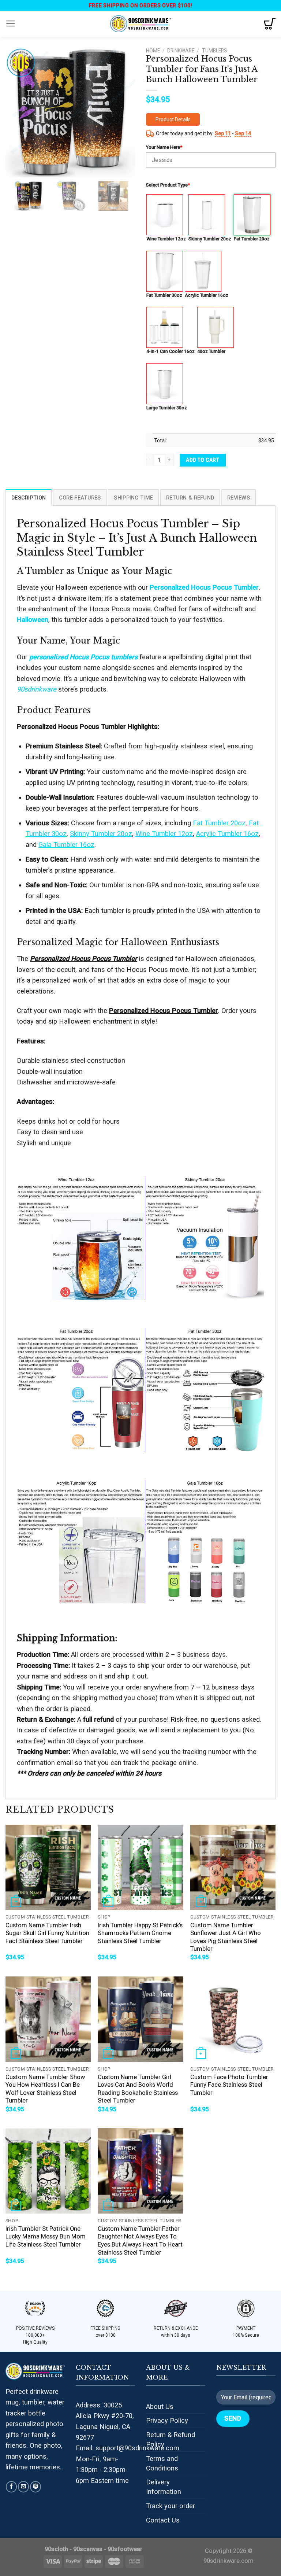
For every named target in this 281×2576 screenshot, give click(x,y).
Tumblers (215, 51)
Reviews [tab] (239, 498)
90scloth (56, 2549)
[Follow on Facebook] (11, 2487)
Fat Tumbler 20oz (252, 239)
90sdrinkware (37, 689)
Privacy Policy (167, 2420)
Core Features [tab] (80, 498)
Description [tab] (29, 498)
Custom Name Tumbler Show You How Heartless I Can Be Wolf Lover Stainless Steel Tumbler (45, 2089)
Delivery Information (164, 2487)
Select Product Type (168, 185)
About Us (160, 2407)
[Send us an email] (23, 2487)
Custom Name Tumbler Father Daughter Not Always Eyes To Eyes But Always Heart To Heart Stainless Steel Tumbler (140, 2241)
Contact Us (163, 2520)
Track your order (171, 2506)
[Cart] (270, 24)
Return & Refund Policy (171, 2439)
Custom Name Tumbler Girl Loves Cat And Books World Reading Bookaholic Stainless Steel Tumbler (138, 2089)
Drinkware (181, 51)
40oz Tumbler (211, 351)
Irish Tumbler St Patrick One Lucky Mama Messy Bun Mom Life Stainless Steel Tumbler (46, 2237)
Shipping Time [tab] (133, 498)
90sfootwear (125, 2549)
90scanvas (88, 2549)
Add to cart (203, 460)
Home (153, 51)
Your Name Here (164, 147)
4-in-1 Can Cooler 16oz (171, 351)
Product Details (173, 119)
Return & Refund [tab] (190, 498)
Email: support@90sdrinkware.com (128, 2448)
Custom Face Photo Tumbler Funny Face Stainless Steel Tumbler (229, 2085)
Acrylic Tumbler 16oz (207, 295)
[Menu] (11, 24)
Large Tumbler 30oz (167, 408)
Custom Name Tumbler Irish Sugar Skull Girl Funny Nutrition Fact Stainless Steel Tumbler (47, 1933)
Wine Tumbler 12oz (166, 239)
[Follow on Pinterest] (35, 2487)
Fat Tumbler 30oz (164, 295)
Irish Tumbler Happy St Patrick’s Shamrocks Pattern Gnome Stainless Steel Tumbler (140, 1933)
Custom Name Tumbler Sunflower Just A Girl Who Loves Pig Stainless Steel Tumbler (226, 1937)
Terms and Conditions (162, 2463)
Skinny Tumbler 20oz (210, 239)
